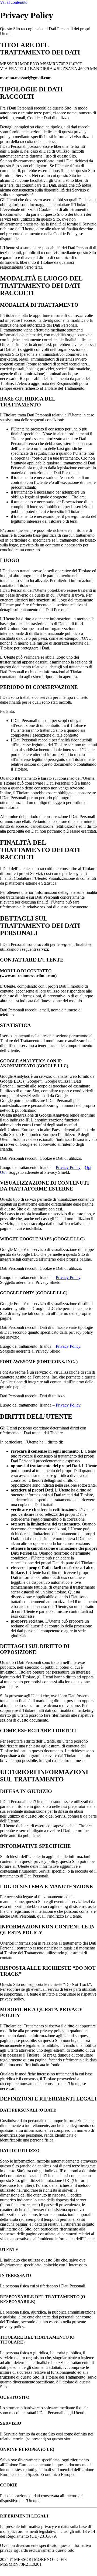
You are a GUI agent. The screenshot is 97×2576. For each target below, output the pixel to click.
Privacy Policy (68, 1167)
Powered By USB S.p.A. (37, 2569)
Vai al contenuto (14, 2)
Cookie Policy (58, 2564)
